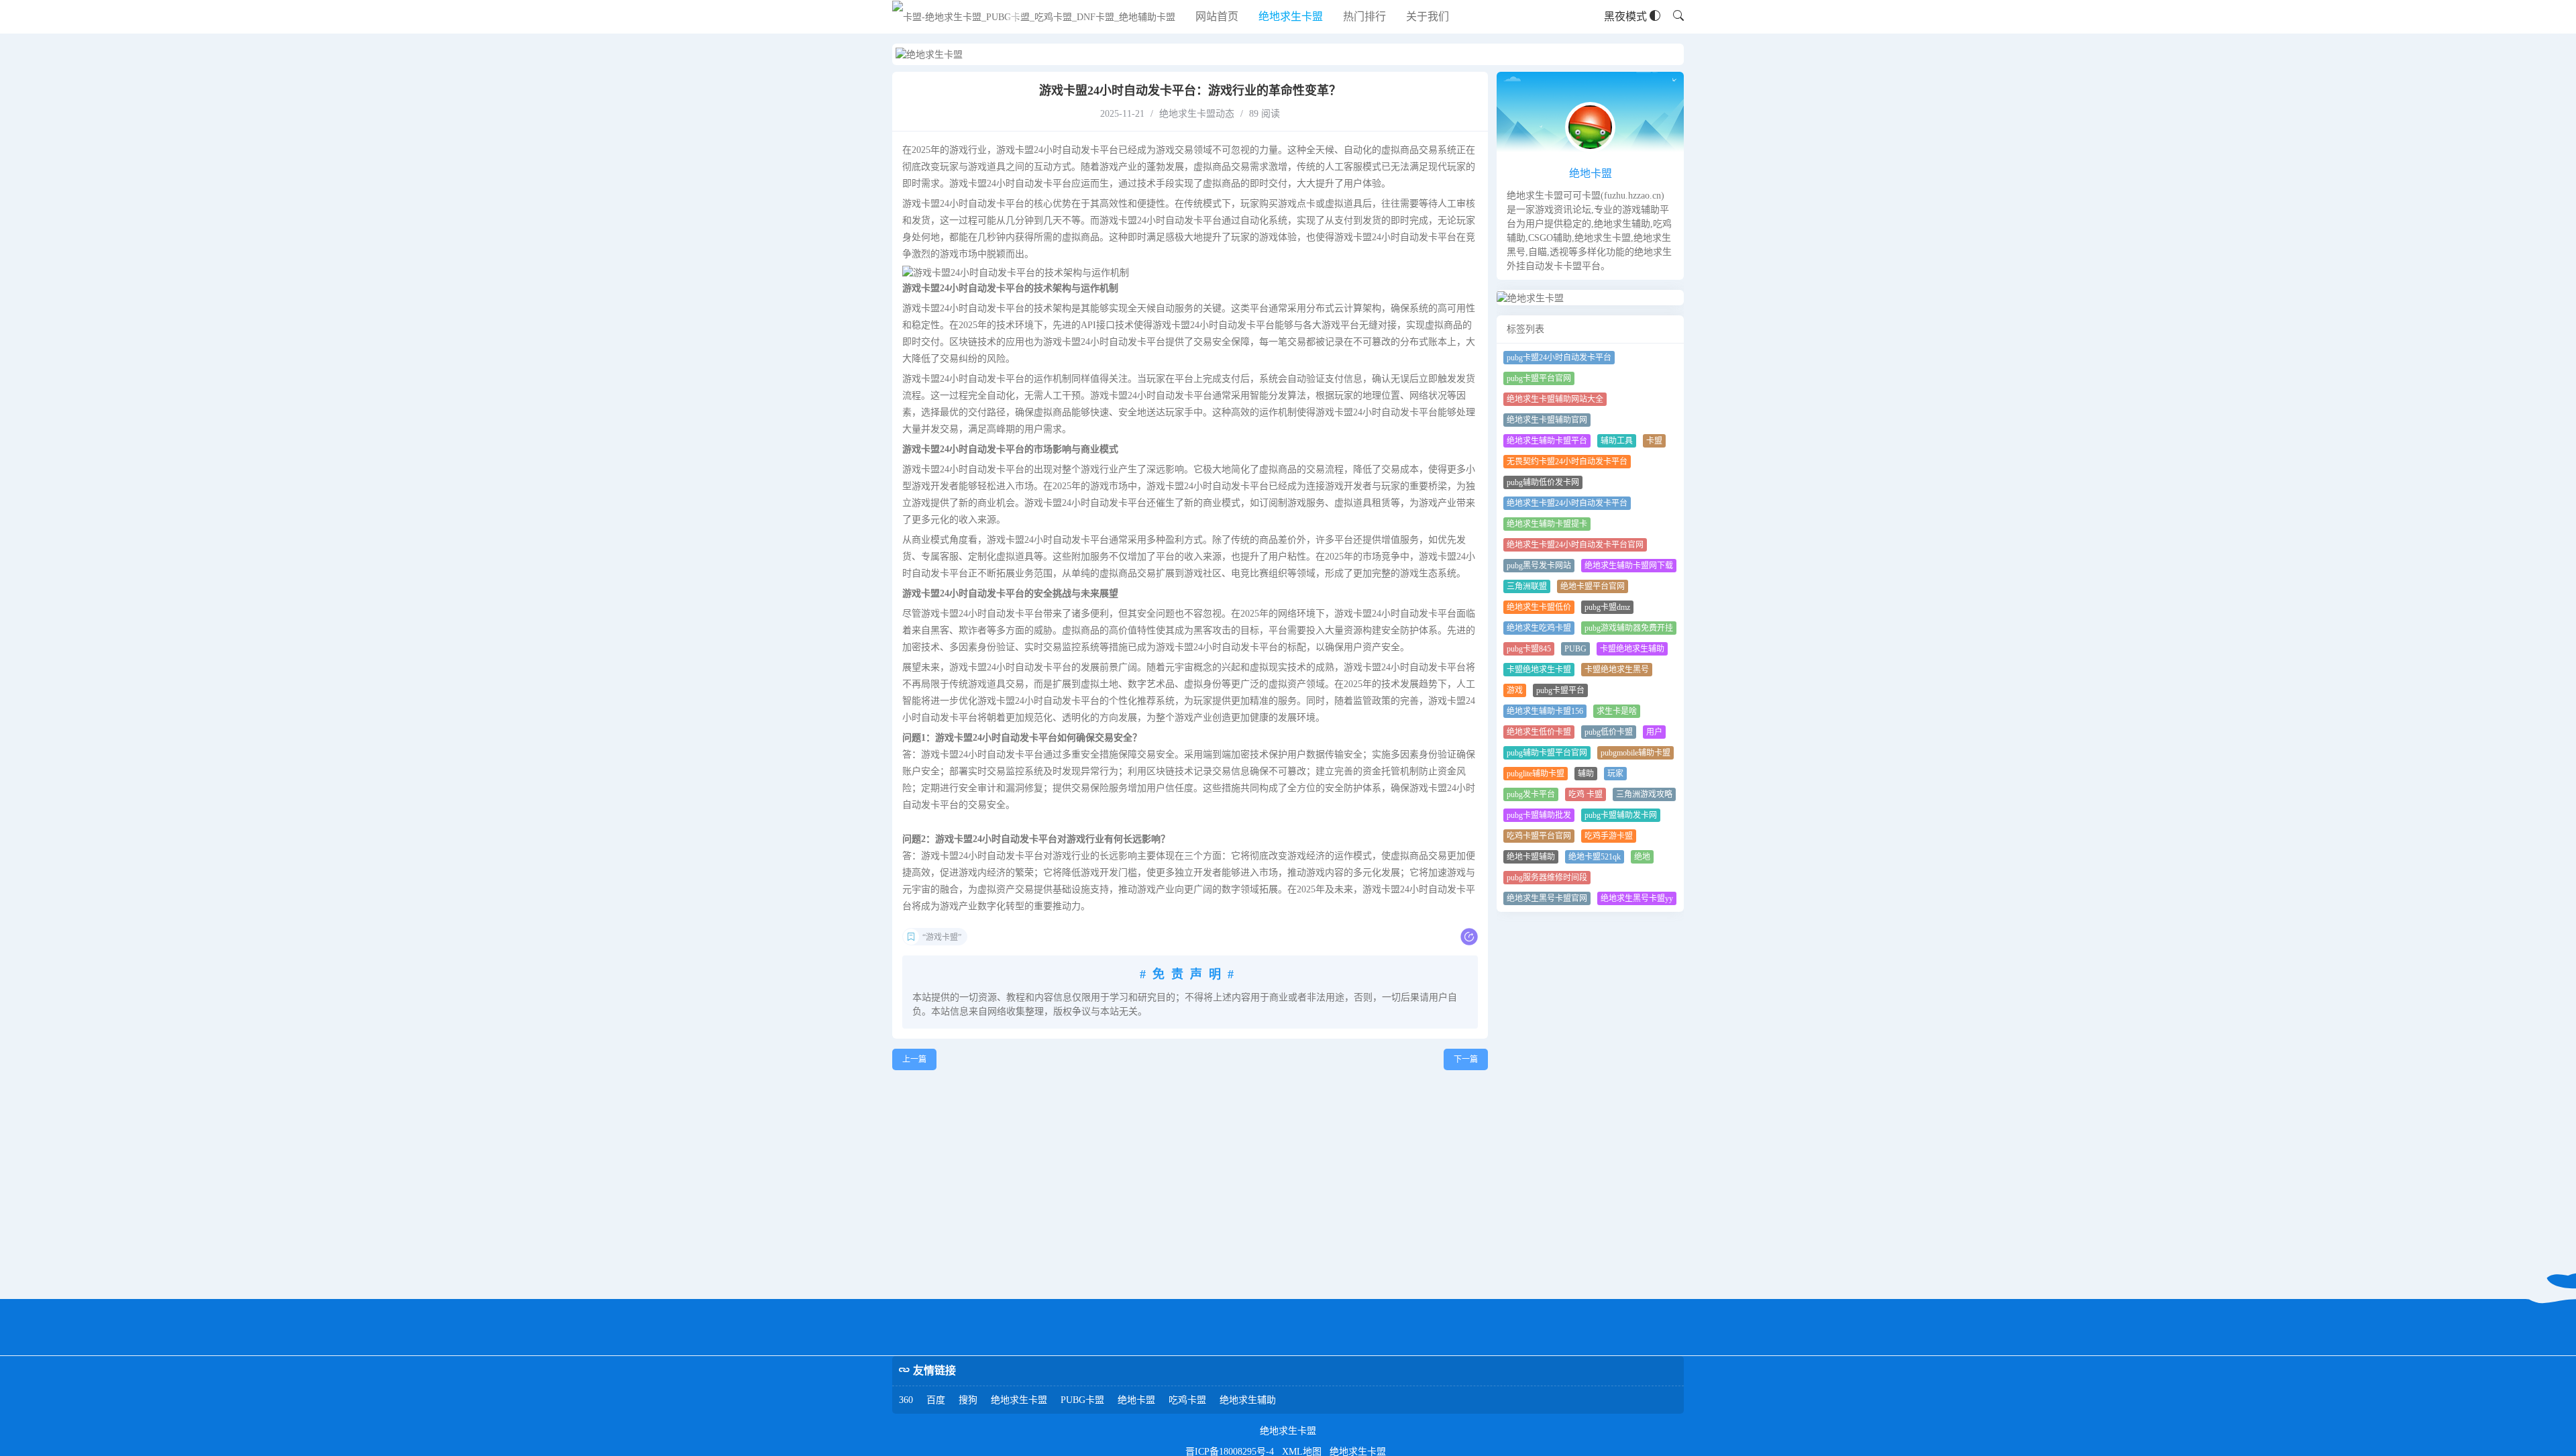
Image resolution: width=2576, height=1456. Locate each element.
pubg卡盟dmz (1607, 607)
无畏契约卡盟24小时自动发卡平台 (1567, 462)
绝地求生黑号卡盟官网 (1547, 898)
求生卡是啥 (1617, 711)
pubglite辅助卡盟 (1536, 774)
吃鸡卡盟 (1187, 1400)
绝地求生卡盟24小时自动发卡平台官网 (1575, 545)
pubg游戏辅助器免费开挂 (1629, 628)
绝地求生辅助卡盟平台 (1547, 441)
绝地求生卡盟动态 (1197, 114)
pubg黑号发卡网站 (1539, 566)
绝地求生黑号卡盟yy (1637, 898)
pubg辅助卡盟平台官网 (1547, 753)
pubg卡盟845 (1529, 649)
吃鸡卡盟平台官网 (1539, 836)
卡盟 (1654, 441)
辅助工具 (1617, 441)
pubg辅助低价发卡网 (1543, 482)
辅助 (1586, 774)
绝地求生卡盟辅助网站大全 (1555, 399)
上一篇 (914, 1059)
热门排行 (1364, 16)
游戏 (1515, 690)
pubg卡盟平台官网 (1539, 378)
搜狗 (968, 1400)
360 (906, 1400)
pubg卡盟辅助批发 (1539, 815)
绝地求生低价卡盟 (1539, 732)
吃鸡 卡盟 (1586, 794)
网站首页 (1217, 16)
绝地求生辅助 (1248, 1400)
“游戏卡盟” (942, 937)
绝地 (1642, 857)
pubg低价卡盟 (1609, 732)
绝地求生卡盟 (1291, 16)
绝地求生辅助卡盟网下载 (1629, 566)
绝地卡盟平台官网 (1593, 586)
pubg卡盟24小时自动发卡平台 (1559, 358)
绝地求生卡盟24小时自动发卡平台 (1567, 503)
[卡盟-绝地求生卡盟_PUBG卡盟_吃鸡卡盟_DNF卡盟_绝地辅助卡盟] (1034, 17)
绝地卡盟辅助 (1531, 857)
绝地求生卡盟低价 (1539, 607)
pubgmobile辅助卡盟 (1635, 753)
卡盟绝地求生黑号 (1617, 670)
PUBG (1575, 649)
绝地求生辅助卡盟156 (1545, 711)
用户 (1654, 732)
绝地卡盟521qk (1595, 857)
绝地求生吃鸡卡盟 (1539, 628)
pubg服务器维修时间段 (1547, 878)
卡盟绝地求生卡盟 (1539, 670)
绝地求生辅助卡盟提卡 (1547, 524)
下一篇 (1466, 1059)
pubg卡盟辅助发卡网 (1621, 815)
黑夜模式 (1627, 16)
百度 (936, 1400)
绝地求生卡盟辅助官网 (1547, 420)
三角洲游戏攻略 (1644, 794)
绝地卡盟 (1591, 173)
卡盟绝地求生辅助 (1632, 649)
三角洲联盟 (1527, 586)
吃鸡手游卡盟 (1609, 836)
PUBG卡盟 (1082, 1400)
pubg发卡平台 (1531, 794)
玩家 (1615, 774)
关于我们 (1428, 16)
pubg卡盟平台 (1560, 690)
